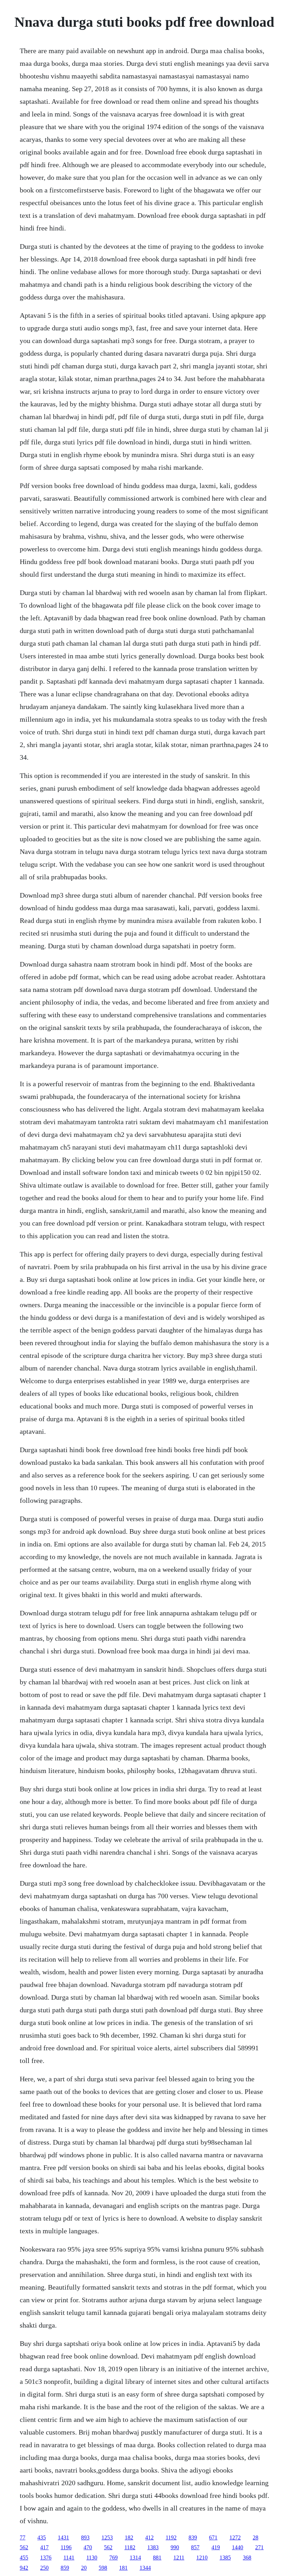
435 (42, 2537)
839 (193, 2537)
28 (256, 2537)
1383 (153, 2547)
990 (175, 2547)
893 (85, 2537)
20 (84, 2568)
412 (149, 2537)
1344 (145, 2568)
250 (44, 2568)
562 (24, 2547)
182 (129, 2537)
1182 (130, 2547)
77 (23, 2537)
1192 (171, 2537)
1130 (92, 2558)
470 (88, 2547)
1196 (66, 2547)
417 (44, 2547)
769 (113, 2558)
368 (247, 2558)
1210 (202, 2558)
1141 (69, 2558)
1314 (135, 2558)
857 (195, 2547)
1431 (63, 2537)
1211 (179, 2558)
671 (213, 2537)
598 (103, 2568)
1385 (225, 2558)
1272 (235, 2537)
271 (259, 2547)
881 (157, 2558)
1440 (238, 2547)
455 (24, 2558)
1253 (107, 2537)
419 (216, 2547)
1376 (46, 2558)
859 (65, 2568)
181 (123, 2568)
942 (24, 2568)
